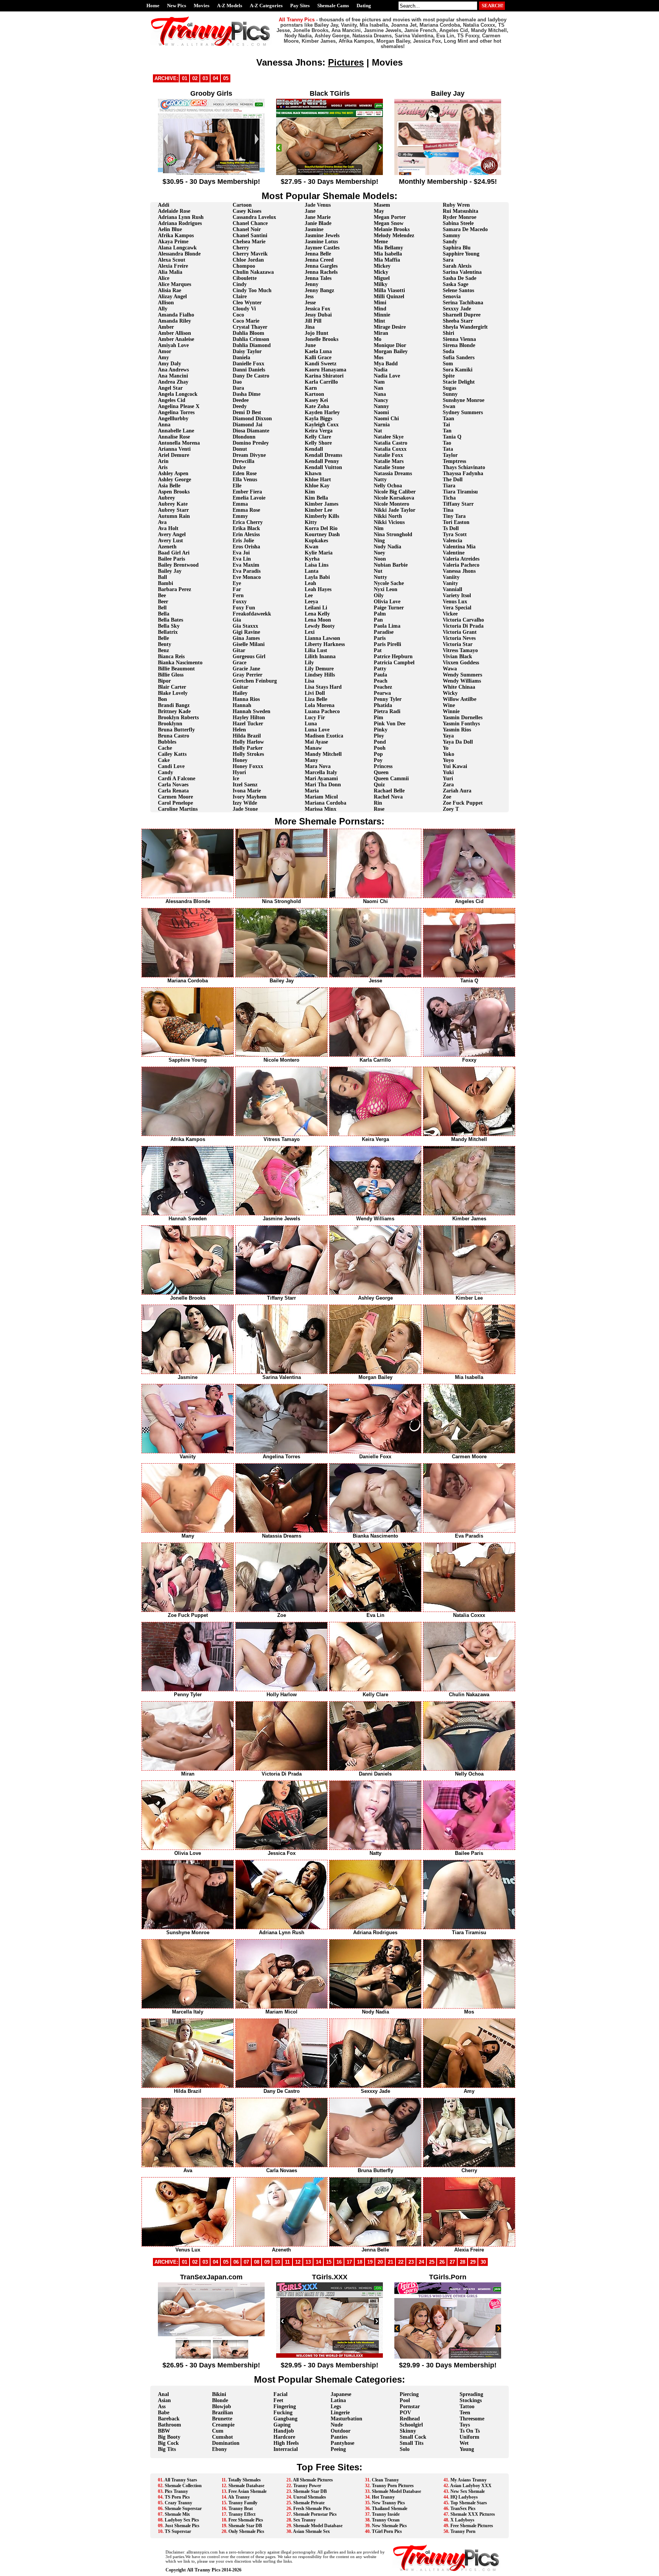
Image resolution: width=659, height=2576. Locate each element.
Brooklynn (170, 724)
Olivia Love (387, 602)
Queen (381, 772)
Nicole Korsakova (394, 498)
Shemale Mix (177, 2514)
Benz (163, 650)
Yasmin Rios (457, 730)
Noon (380, 559)
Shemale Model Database (318, 2526)
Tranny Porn (463, 2531)
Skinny (408, 2431)
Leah (310, 583)
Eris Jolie (243, 541)
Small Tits (411, 2443)
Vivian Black (457, 656)
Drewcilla (244, 461)
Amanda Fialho (176, 315)
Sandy (450, 242)
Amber (166, 327)
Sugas (449, 388)
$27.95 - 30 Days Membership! (329, 182)
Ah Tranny (239, 2497)
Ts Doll (451, 528)
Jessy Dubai (318, 315)
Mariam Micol (321, 797)
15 (329, 2262)
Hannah (242, 705)
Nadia (381, 370)
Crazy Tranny (178, 2503)
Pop (378, 754)
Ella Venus (245, 480)
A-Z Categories (266, 6)
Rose (379, 809)
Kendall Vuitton (323, 467)
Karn (311, 388)
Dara (238, 388)
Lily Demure (319, 669)
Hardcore (284, 2437)
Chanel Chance (250, 223)
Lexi (310, 632)
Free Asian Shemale (248, 2491)
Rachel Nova (388, 797)
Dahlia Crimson (251, 339)
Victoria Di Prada (463, 626)
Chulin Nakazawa (253, 272)
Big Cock (168, 2443)
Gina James (246, 638)
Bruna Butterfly (176, 730)
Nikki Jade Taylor (395, 510)
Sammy (452, 235)
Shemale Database (246, 2486)
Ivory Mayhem (250, 797)
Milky (381, 284)
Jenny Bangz (319, 290)
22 (401, 2262)
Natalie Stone (389, 467)
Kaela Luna (318, 351)
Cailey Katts (172, 754)
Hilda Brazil (247, 736)
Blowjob (222, 2406)
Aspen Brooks (174, 492)
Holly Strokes (248, 754)
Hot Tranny (383, 2497)
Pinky (381, 730)
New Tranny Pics (388, 2503)
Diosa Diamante (251, 431)
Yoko (448, 754)
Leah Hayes (318, 589)
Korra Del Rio (321, 528)
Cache (165, 748)
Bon (162, 699)
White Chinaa (459, 687)
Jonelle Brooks (321, 339)
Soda (448, 351)
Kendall (314, 449)
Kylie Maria (319, 553)
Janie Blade (318, 223)
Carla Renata (173, 791)
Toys (465, 2425)
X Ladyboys (462, 2520)
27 (452, 2262)
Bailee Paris (171, 559)
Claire (240, 296)
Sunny (450, 394)
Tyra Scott (455, 534)
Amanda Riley (174, 321)
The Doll (453, 480)
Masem (382, 205)
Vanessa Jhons (459, 571)
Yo (446, 748)
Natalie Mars (389, 461)
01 (185, 78)
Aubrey (166, 498)
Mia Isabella (388, 254)
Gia (237, 620)
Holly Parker (248, 748)
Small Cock (413, 2437)
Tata (448, 449)
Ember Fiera (247, 492)
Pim (379, 718)
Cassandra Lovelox (254, 217)
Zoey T (451, 809)
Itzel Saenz (245, 785)
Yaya (448, 736)
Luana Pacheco (322, 711)
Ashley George (174, 480)
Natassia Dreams (393, 473)
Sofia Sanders (459, 358)
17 (349, 2262)
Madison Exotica (324, 736)
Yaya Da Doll (458, 742)
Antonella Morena (179, 443)
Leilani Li (316, 608)
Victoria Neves (459, 638)
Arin (163, 461)
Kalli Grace (318, 358)
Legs (336, 2406)
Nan (379, 388)
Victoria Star (458, 644)
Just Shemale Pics (182, 2526)
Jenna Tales (318, 278)
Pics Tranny (176, 2491)
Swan (449, 406)
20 (380, 2262)
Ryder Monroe (460, 217)
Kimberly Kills (322, 516)
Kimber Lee (318, 510)
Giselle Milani (249, 644)
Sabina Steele (458, 223)
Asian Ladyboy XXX (471, 2486)
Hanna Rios (246, 699)
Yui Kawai (455, 766)
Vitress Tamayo (460, 650)
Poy (378, 760)
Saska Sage (456, 284)
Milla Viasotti (389, 290)
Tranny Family (243, 2503)
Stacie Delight (459, 382)
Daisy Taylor (247, 351)
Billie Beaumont (176, 669)
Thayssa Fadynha (463, 473)
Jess (309, 296)
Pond (380, 742)
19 (370, 2262)
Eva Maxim (246, 565)
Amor (165, 351)
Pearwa (382, 693)
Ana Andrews (173, 370)
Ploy (379, 736)
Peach (381, 681)
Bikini (219, 2394)
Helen (239, 730)
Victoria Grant (460, 632)
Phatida (383, 705)
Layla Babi (317, 577)
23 (411, 2262)
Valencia (452, 541)
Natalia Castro (391, 443)
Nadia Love (387, 376)
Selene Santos (458, 290)
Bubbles (167, 742)
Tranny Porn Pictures (393, 2486)
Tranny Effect (242, 2514)
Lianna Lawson (322, 638)
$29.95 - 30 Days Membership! (329, 2365)
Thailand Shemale (390, 2509)
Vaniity (451, 577)
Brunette (222, 2419)
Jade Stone (245, 809)
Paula (380, 675)
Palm (380, 614)
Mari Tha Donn (323, 785)
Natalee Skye (389, 437)
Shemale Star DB (245, 2526)
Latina (338, 2400)
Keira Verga (319, 431)
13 (308, 2262)
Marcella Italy (321, 772)
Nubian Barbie (391, 565)
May (379, 211)
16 (339, 2262)
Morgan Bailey (391, 351)
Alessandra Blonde (179, 254)
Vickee (450, 614)
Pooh (380, 748)
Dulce (239, 467)
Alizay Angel (172, 296)
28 (463, 2262)
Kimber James (321, 504)
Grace (239, 663)
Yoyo (448, 760)
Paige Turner (389, 608)
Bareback (169, 2419)
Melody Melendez (394, 235)
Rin (378, 803)
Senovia (452, 296)
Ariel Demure (174, 455)
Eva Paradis (247, 571)
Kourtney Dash (322, 534)
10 (277, 2262)
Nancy (381, 400)
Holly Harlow (248, 742)
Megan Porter (390, 217)
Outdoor (341, 2431)
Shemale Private (309, 2503)
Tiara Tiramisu (460, 492)
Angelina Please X (179, 406)
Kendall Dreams (323, 455)
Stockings (471, 2400)
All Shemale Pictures (313, 2480)
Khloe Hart (318, 480)
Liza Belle (316, 699)
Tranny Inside (386, 2514)
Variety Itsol (457, 595)
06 (236, 2262)
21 (391, 2262)
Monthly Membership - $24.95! (448, 182)
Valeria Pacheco (461, 565)
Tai (446, 425)
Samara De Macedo (465, 229)
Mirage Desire (390, 327)
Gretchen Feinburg (255, 681)
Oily (379, 595)
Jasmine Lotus (321, 242)
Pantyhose (342, 2443)
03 (205, 78)
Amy (163, 358)
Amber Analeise (176, 339)
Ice (236, 779)
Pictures (346, 62)
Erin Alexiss (246, 534)
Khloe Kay (317, 486)
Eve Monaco (247, 577)
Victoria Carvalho (463, 620)
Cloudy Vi (244, 309)
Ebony (219, 2449)
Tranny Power (307, 2486)
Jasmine (314, 229)
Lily (309, 663)
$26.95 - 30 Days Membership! (211, 2365)
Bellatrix (168, 632)
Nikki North (388, 516)
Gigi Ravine (246, 632)
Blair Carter (172, 687)
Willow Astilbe (460, 699)
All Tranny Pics (204, 2570)
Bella (164, 614)
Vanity (450, 583)
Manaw (313, 748)
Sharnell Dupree (462, 315)
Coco (238, 315)
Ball (162, 577)
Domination (226, 2443)
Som (448, 364)
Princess (383, 766)
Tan (447, 431)
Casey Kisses (247, 211)
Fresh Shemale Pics (312, 2509)
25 (432, 2262)
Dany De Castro (251, 376)
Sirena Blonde (459, 345)
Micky (381, 272)
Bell (162, 608)
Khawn (313, 473)
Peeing (338, 2449)
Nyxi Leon (386, 589)
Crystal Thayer (250, 327)
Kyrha (312, 559)
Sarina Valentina (462, 272)
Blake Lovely (173, 693)
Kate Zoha (317, 406)
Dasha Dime (247, 394)
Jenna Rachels (321, 272)
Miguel (382, 278)
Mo (378, 339)
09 (267, 2262)
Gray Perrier (248, 675)
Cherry (241, 248)
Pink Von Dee (390, 724)
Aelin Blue (170, 229)
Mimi (380, 303)
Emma (240, 504)
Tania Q (452, 437)
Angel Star (170, 388)
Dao (237, 382)
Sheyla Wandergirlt (465, 327)
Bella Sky (169, 626)
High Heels (286, 2443)
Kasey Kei (316, 400)
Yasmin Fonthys (461, 724)
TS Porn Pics (177, 2497)
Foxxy (240, 602)
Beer (163, 602)
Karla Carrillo (321, 382)
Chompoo (244, 266)
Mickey (382, 266)
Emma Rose (246, 510)
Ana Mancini (173, 376)
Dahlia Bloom (248, 333)
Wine (449, 705)
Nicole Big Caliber (395, 492)
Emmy (240, 516)
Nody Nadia (387, 547)
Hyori (239, 772)
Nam (379, 382)
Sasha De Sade (460, 278)
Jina (310, 327)
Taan (448, 419)
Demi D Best (247, 412)
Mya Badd (386, 364)
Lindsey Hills (320, 675)
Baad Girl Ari (174, 553)
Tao (447, 443)
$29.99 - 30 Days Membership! (448, 2365)
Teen (465, 2413)
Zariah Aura (457, 791)
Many (311, 760)
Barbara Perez (174, 589)
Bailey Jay (170, 571)
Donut (240, 449)
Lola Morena (320, 705)
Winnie (451, 711)
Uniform (469, 2437)
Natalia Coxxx (390, 449)
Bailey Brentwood (178, 565)
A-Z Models (230, 6)
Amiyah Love (173, 345)
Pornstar (410, 2406)
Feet (278, 2400)
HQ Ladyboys (464, 2497)
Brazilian (223, 2413)
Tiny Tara (454, 516)
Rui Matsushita (460, 211)
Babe (164, 2413)
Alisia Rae (170, 290)
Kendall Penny (322, 461)
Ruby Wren (456, 205)
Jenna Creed (319, 260)
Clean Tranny (385, 2480)
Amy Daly (170, 364)
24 (421, 2262)
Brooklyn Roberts (178, 718)
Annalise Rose (174, 437)
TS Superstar (178, 2531)
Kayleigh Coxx (322, 425)
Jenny (312, 284)
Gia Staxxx (245, 626)
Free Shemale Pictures (472, 2526)
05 (226, 78)
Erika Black (246, 528)
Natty (380, 480)
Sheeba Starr (458, 321)
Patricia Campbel (394, 663)
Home (153, 6)
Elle (237, 486)
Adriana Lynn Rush (181, 217)
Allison (166, 303)
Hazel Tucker (248, 724)
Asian (164, 2400)
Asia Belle (169, 486)
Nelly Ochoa (388, 486)
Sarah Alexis (457, 266)
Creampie (223, 2425)
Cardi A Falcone (177, 779)
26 (442, 2262)
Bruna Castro (174, 736)
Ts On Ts (470, 2431)
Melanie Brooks (392, 229)
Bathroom (170, 2425)
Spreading (471, 2394)
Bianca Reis (171, 656)
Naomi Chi (386, 419)
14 (318, 2262)
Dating (364, 6)
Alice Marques (174, 284)
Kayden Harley (322, 412)
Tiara (449, 486)
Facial (280, 2394)
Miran (381, 333)
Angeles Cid (172, 400)
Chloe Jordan (248, 260)
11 (287, 2262)
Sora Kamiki (458, 370)
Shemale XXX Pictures (473, 2514)
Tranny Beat (241, 2509)
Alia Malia (170, 272)
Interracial (286, 2449)
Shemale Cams (333, 6)
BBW (164, 2431)
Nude (337, 2425)
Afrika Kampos (176, 235)
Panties (339, 2437)
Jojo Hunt (317, 333)
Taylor (450, 455)
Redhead (410, 2419)
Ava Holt (168, 528)
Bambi (166, 583)
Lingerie (340, 2413)
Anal (163, 2394)
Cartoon (242, 205)
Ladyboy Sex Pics (182, 2520)
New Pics (177, 6)
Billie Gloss (171, 675)
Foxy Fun (244, 608)
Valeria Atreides (461, 559)
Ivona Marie (247, 791)
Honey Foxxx (248, 766)
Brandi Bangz (174, 705)
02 (195, 78)
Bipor (164, 681)
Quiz (379, 785)
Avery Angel (172, 534)
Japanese (341, 2394)
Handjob (284, 2431)
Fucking (283, 2413)
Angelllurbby (173, 419)
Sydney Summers (463, 412)
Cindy (240, 284)
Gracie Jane (246, 669)
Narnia (382, 425)
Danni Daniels (249, 370)
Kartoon (314, 394)
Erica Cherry (248, 522)
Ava (162, 522)
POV (405, 2413)
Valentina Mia (459, 547)
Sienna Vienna (459, 339)
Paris (380, 638)
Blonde (220, 2400)
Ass (162, 2406)
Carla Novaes (173, 785)
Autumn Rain (174, 516)
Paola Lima (387, 626)
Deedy (240, 406)
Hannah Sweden (252, 711)
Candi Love (171, 766)
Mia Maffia (387, 260)
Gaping (282, 2425)
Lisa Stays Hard (323, 687)
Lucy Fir (315, 718)
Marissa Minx (321, 809)
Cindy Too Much (252, 290)
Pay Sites (300, 6)
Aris (163, 467)
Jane (310, 211)
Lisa (309, 681)
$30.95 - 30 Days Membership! (211, 182)
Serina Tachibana (463, 303)
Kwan (312, 547)
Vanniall (452, 589)
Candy (166, 772)
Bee (162, 595)
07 (246, 2262)
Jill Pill (313, 321)
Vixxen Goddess (461, 663)
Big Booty (169, 2437)
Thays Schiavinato (464, 467)
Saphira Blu (457, 248)
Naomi (381, 412)
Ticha (449, 498)
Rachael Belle (389, 791)
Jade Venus (318, 205)
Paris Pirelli (387, 644)
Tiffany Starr (458, 504)
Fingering (285, 2406)
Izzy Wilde (245, 803)
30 (483, 2262)
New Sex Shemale (468, 2491)
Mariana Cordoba (325, 803)
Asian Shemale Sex (311, 2531)
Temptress (454, 461)
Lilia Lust (316, 650)
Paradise (384, 632)
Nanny (381, 406)
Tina (448, 510)
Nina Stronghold (393, 534)
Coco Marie (246, 321)
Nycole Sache (389, 583)
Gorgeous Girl (249, 656)
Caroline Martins (178, 809)
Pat (378, 650)
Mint (379, 321)
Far (237, 589)
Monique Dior (390, 345)
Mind (380, 309)
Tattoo (467, 2406)
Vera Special (457, 608)
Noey (379, 553)
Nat (378, 431)
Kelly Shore (318, 443)
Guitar (240, 687)
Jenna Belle (318, 254)
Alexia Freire (173, 266)
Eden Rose (245, 473)
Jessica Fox (317, 309)
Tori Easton (456, 522)
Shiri (448, 333)
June (310, 345)
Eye (237, 583)
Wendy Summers (462, 675)
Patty (380, 669)
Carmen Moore (175, 797)
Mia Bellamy (388, 248)
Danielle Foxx (248, 364)
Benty (165, 644)
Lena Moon (318, 620)
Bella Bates (170, 620)
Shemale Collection (183, 2486)
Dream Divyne (249, 455)
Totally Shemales (244, 2480)
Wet (464, 2443)
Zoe (447, 797)
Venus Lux (455, 602)
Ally (163, 309)
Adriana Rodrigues (180, 223)
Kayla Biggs (318, 419)
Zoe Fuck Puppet (463, 803)
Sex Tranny (305, 2520)
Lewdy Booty (320, 626)
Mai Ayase (316, 742)
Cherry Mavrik (250, 254)
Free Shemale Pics (246, 2520)
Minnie (382, 315)
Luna (311, 724)
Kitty (311, 522)
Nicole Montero (391, 504)
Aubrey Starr (173, 510)
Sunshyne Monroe (464, 400)
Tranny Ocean (386, 2520)
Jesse (310, 303)
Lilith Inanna (320, 656)
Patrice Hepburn (393, 656)
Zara (448, 785)
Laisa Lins (317, 565)
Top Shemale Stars (469, 2503)
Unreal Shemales (310, 2497)
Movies (202, 6)
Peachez (383, 687)
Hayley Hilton (249, 718)
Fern (238, 595)
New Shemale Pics (389, 2526)
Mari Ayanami (321, 779)
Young (467, 2449)
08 (257, 2262)
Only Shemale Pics (246, 2531)
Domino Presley (251, 443)
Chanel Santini (250, 235)
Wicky (450, 693)
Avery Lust (170, 541)
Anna (164, 425)
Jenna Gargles (321, 266)
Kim (310, 492)
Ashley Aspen (173, 473)
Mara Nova (318, 766)
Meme (381, 242)
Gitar (239, 650)
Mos (379, 358)
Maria (312, 791)
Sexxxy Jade (457, 309)
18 (360, 2262)
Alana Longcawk (177, 248)
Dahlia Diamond (252, 345)
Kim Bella (316, 498)
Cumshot (223, 2437)
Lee (309, 595)
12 (298, 2262)
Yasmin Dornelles (463, 718)
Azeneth (167, 547)
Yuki (448, 772)
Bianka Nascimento (180, 663)
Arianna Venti (174, 449)
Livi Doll (315, 693)
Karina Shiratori (324, 376)
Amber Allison (174, 333)
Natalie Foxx (388, 455)
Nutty (380, 577)
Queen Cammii (391, 779)
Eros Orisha (246, 547)
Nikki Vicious (389, 522)
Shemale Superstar (183, 2509)
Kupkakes (316, 541)
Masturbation (346, 2419)
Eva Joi (241, 553)
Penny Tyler (388, 699)
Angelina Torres (176, 412)
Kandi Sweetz (321, 364)
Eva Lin (242, 559)
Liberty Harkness (325, 644)
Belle (163, 638)
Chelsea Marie (249, 242)
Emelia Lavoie (249, 498)
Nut (378, 571)
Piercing (409, 2394)
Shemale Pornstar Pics (315, 2514)
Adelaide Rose (174, 211)
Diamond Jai (248, 425)
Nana (380, 394)
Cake (164, 760)
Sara (448, 260)
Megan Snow (389, 223)
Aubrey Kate (173, 504)
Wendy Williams (462, 681)
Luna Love (317, 730)
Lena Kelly (317, 614)
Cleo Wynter (247, 303)
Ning (379, 541)
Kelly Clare (318, 437)
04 (215, 78)
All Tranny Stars (181, 2480)
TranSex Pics (463, 2509)
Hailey (240, 693)
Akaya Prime (173, 242)
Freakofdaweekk (252, 614)
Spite (449, 376)
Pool (405, 2400)
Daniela (241, 358)
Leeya (311, 602)
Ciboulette (245, 278)
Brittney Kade (174, 711)
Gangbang (285, 2419)
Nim (379, 528)
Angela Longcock (178, 394)
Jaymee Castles (322, 248)
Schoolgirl (411, 2425)
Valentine (454, 553)
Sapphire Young (461, 254)
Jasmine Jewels (322, 235)
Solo (405, 2449)
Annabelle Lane (176, 431)
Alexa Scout (172, 260)
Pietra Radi (387, 711)
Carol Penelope (175, 803)
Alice (164, 278)
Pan (378, 620)
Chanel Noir (247, 229)
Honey (240, 760)
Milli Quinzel (389, 296)
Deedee (241, 400)
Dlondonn (244, 437)
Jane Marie (318, 217)
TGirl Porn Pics (387, 2531)
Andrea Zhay (173, 382)
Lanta (312, 571)
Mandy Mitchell (323, 754)
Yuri (448, 779)
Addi (164, 205)
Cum (218, 2431)
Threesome (472, 2419)
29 (473, 2262)
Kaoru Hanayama (325, 370)
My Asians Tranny (469, 2480)
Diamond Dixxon (252, 419)
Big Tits (167, 2449)
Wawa (450, 669)
